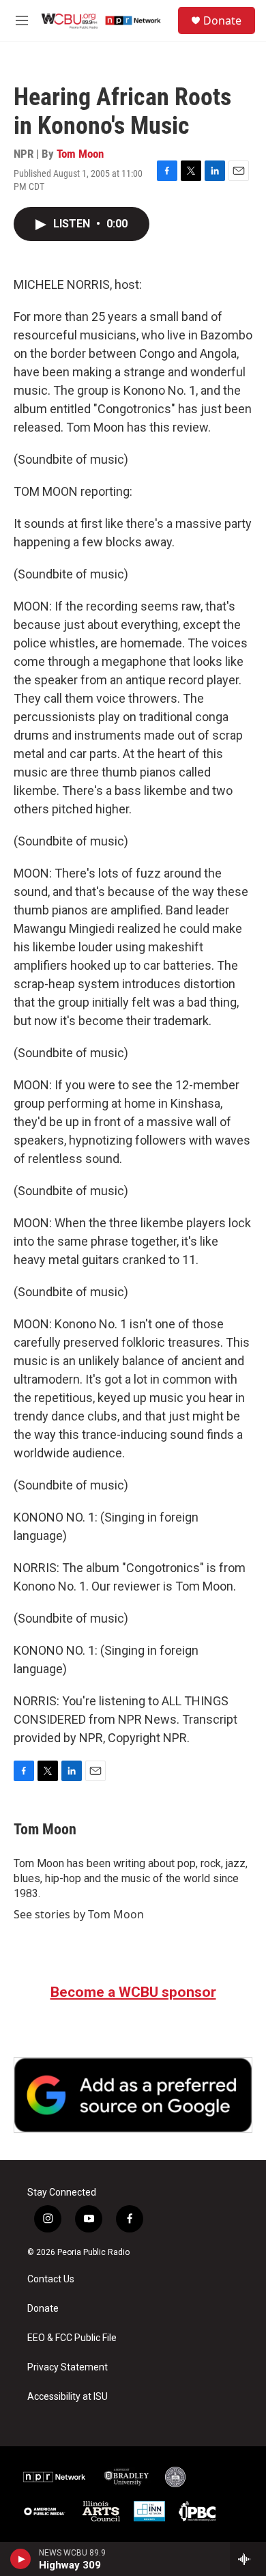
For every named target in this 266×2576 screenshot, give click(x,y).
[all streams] (248, 2559)
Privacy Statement (68, 2367)
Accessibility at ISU (68, 2397)
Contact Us (51, 2279)
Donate (222, 20)
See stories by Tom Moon (79, 1914)
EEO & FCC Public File (72, 2338)
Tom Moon (80, 154)
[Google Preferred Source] (133, 2095)
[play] (21, 2559)
